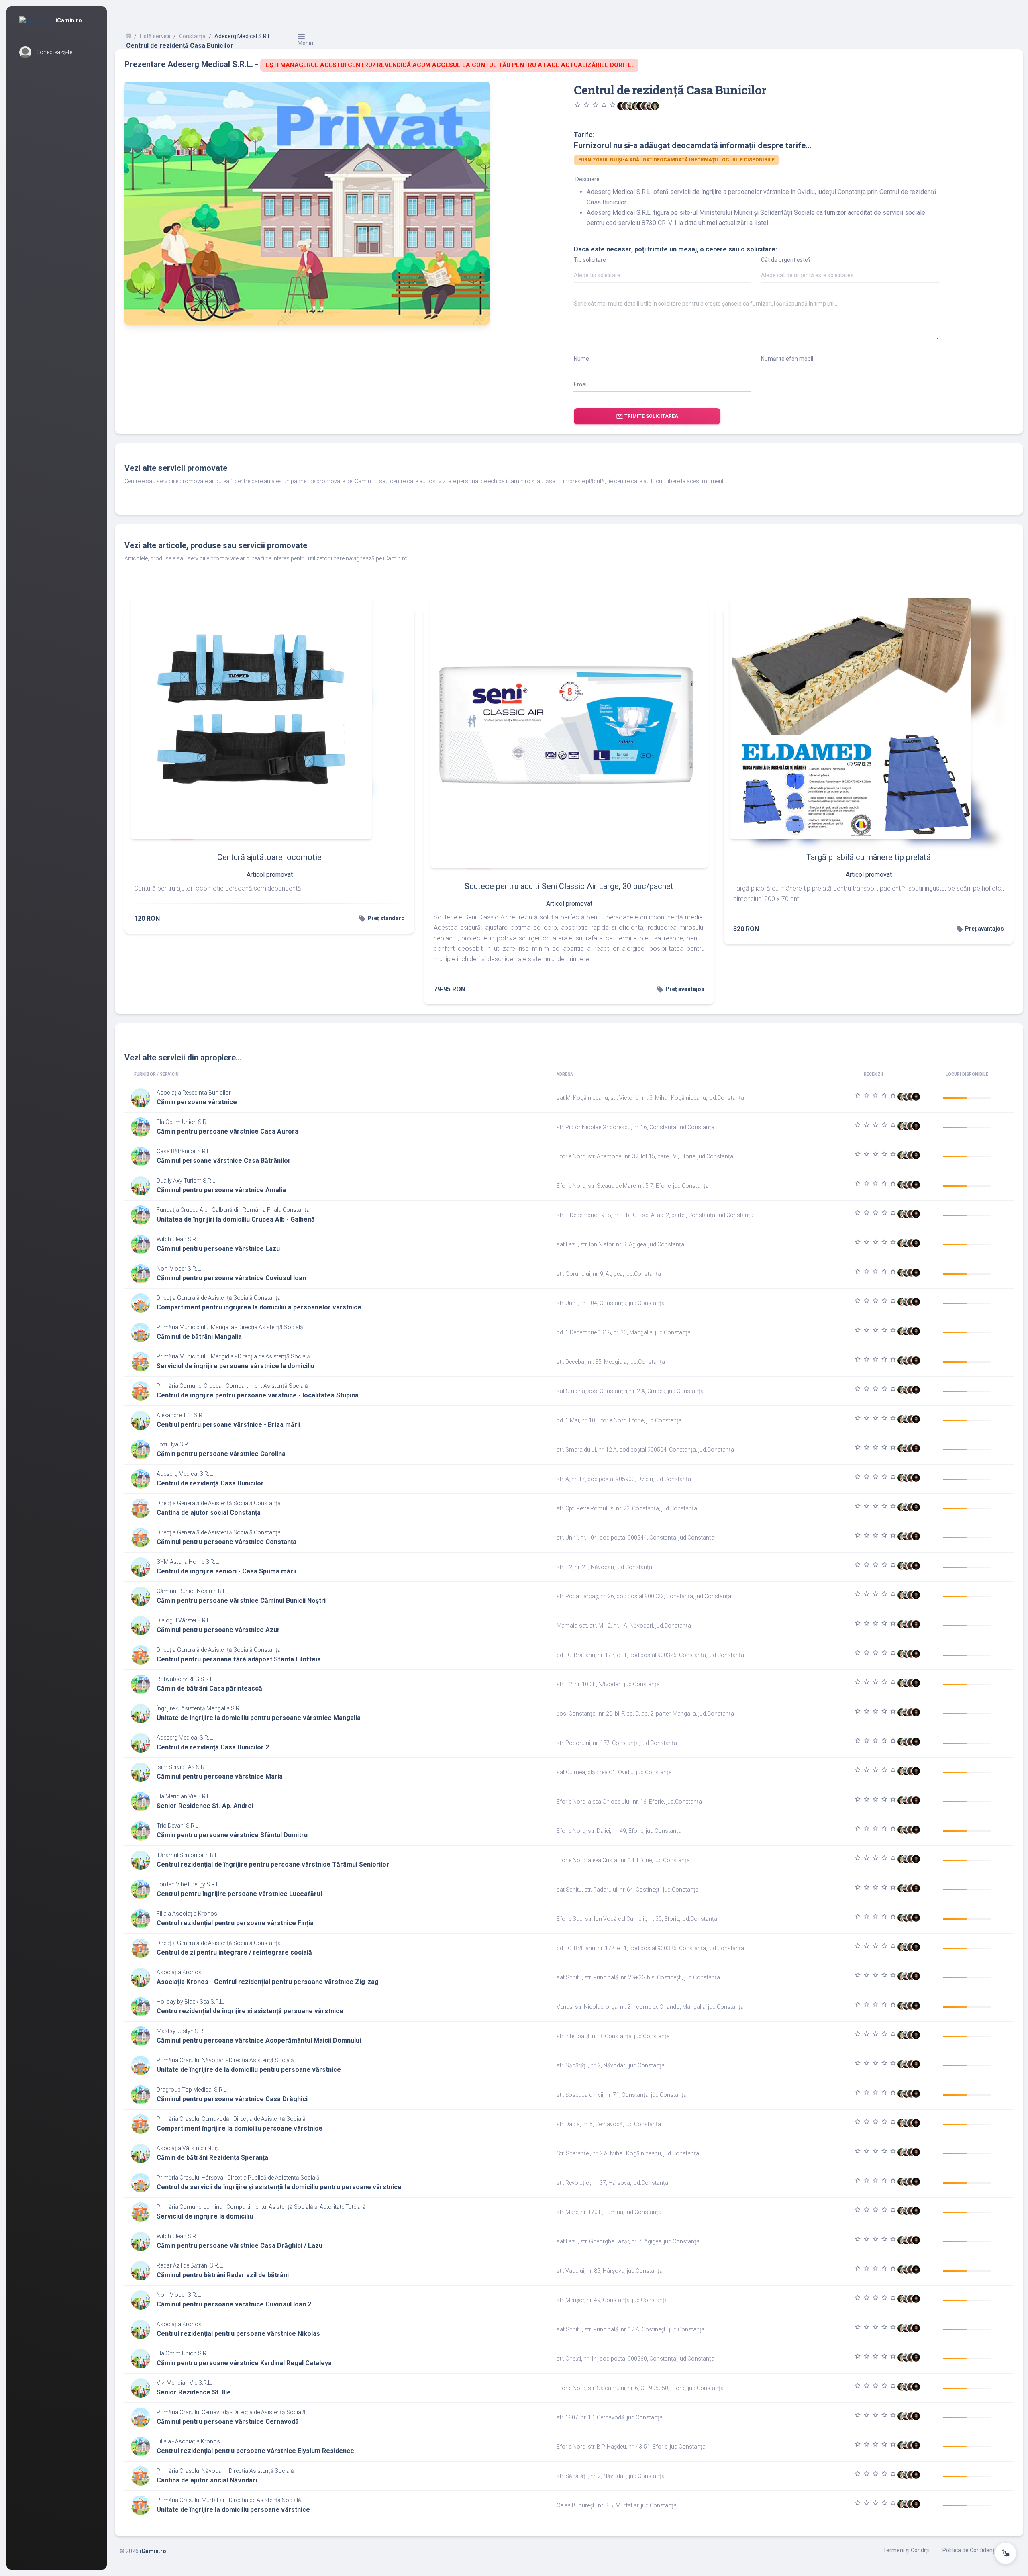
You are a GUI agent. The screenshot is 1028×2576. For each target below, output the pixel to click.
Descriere (587, 179)
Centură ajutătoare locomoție (269, 857)
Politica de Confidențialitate (977, 2550)
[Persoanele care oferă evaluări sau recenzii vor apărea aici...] (655, 106)
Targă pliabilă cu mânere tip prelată (869, 857)
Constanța (192, 36)
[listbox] (663, 277)
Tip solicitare (590, 260)
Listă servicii (155, 36)
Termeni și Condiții (906, 2550)
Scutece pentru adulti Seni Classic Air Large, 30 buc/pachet (569, 886)
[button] (57, 52)
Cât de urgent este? (786, 260)
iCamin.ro (153, 2551)
